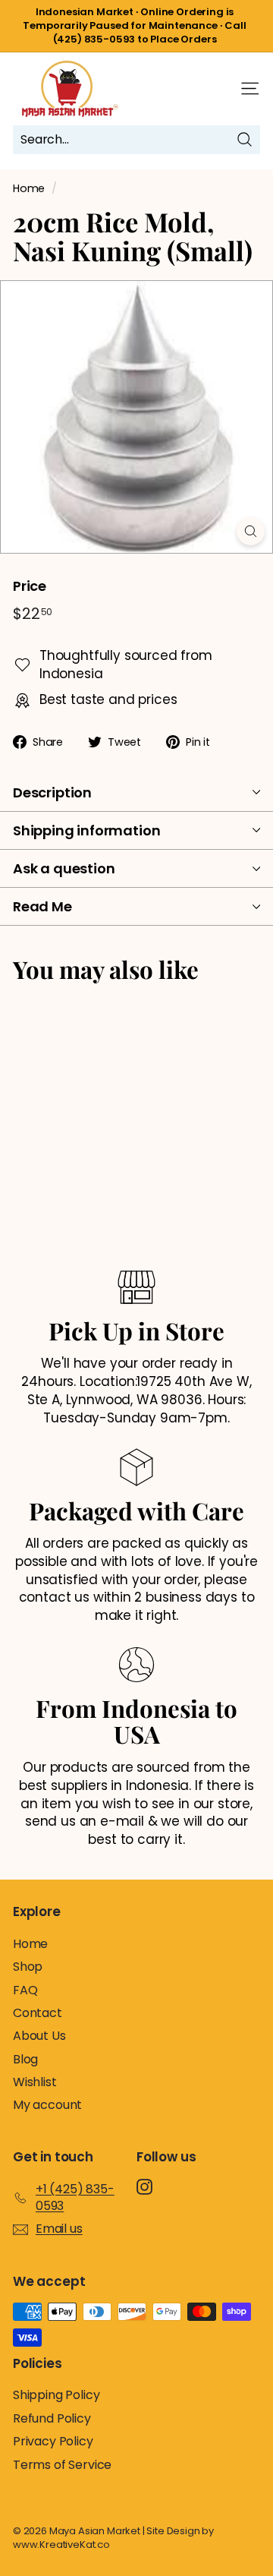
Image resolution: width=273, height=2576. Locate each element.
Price (30, 586)
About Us (39, 2036)
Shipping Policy (56, 2395)
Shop (28, 1967)
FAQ (25, 1990)
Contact (38, 2013)
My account (47, 2105)
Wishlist (35, 2082)
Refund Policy (52, 2418)
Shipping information (86, 830)
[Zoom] (251, 531)
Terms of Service (62, 2465)
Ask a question (64, 868)
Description (52, 792)
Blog (25, 2059)
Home (29, 188)
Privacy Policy (53, 2441)
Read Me (42, 906)
